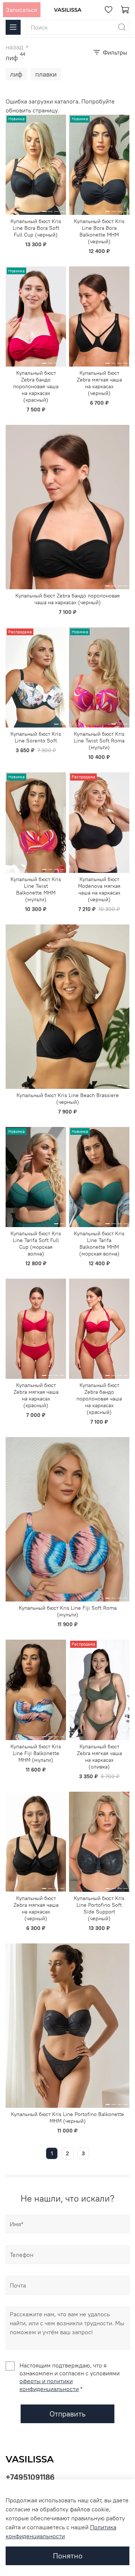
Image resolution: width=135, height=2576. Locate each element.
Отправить (67, 2414)
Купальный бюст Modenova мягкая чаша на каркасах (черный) (99, 889)
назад (14, 47)
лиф (16, 74)
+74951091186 (30, 2477)
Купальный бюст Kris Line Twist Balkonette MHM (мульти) (36, 889)
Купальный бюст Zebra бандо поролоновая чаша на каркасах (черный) (67, 599)
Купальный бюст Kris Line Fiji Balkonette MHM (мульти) (36, 1753)
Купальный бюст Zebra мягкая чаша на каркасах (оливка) (99, 1757)
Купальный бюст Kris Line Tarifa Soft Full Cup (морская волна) (36, 1244)
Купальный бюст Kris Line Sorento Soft (36, 737)
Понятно (68, 2556)
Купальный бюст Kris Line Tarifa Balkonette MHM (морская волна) (99, 1244)
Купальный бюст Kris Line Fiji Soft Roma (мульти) (68, 1611)
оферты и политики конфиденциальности (49, 2385)
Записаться (22, 10)
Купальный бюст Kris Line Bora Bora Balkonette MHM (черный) (99, 231)
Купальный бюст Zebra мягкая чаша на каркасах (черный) (99, 383)
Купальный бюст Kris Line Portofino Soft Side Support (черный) (99, 1908)
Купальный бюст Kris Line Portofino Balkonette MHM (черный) (67, 2118)
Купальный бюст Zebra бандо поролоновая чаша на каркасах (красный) (36, 386)
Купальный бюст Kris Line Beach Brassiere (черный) (68, 1099)
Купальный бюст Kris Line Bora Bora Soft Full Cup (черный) (36, 228)
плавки (46, 74)
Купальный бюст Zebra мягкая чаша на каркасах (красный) (36, 1395)
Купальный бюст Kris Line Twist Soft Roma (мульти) (99, 741)
